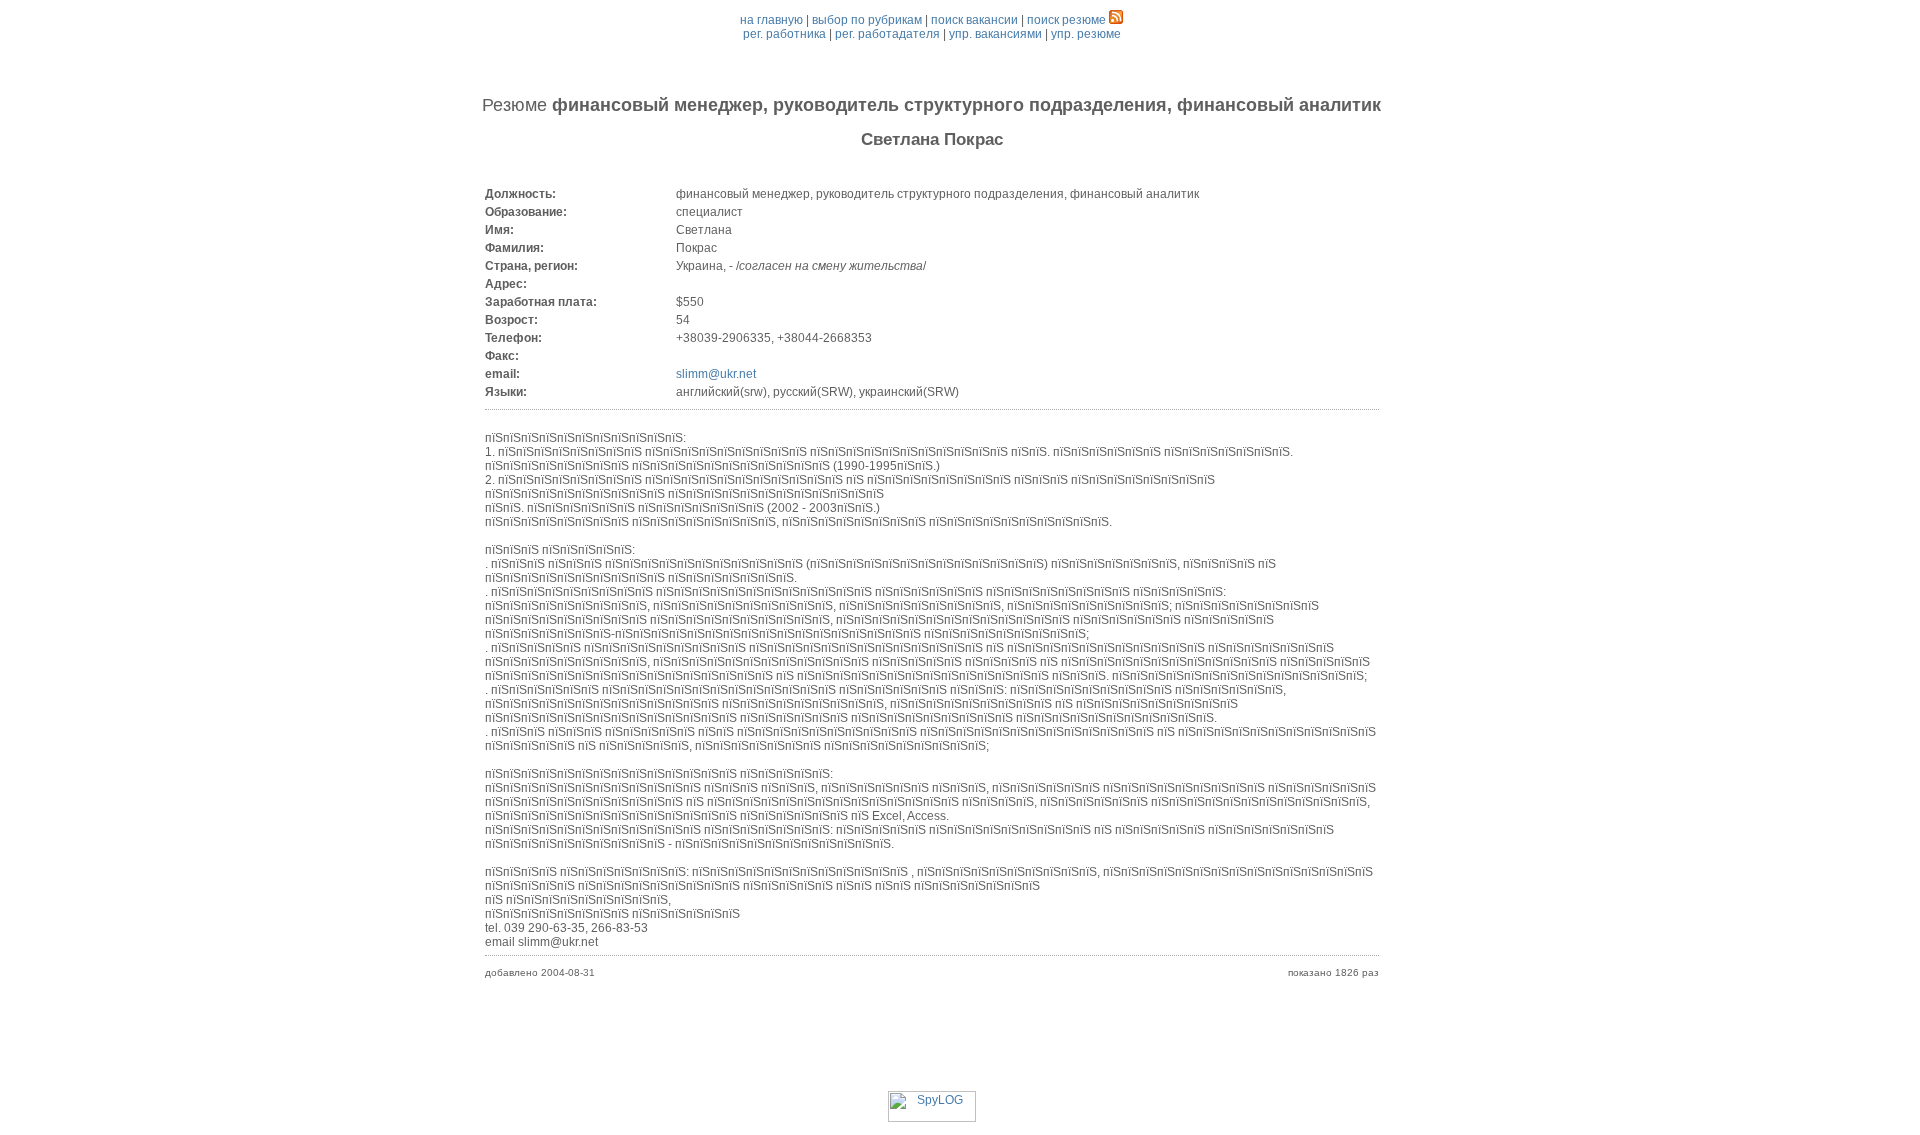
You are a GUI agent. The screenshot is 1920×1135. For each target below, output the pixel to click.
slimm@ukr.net (716, 374)
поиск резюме (1066, 20)
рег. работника (784, 34)
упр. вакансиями (995, 34)
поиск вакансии (974, 20)
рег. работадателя (887, 34)
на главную (771, 20)
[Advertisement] (932, 1046)
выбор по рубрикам (867, 20)
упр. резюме (1086, 34)
